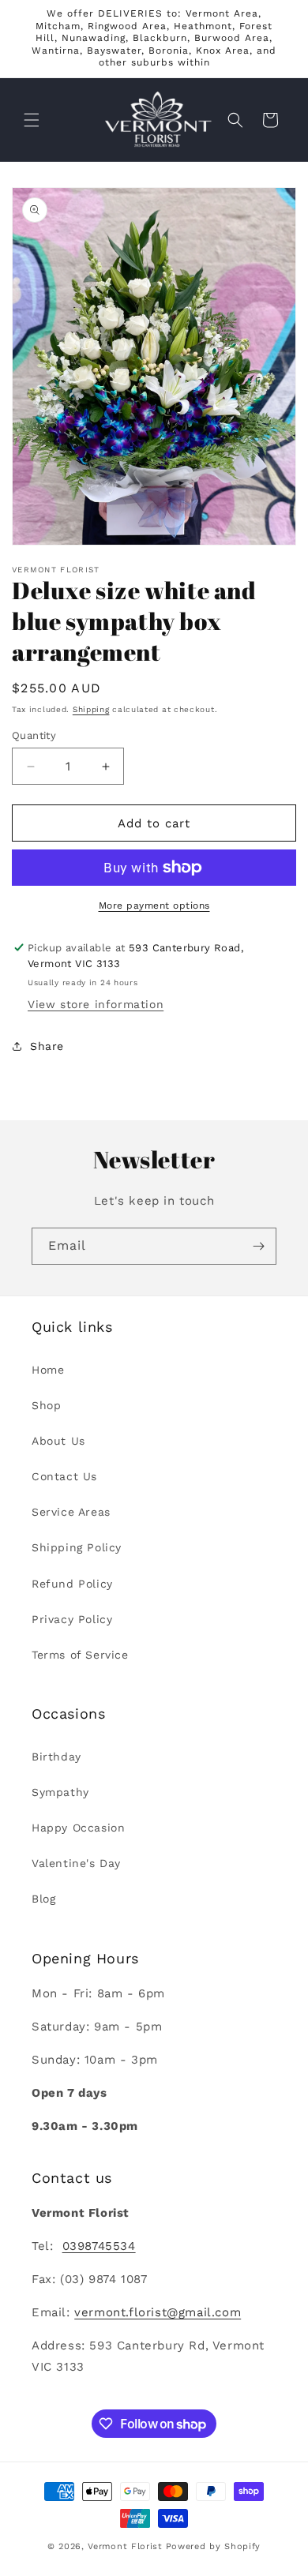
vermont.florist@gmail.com (158, 2312)
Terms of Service (80, 1655)
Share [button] (47, 1046)
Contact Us (64, 1476)
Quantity (34, 735)
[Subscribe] (258, 1246)
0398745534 (99, 2246)
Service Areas (71, 1512)
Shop (46, 1405)
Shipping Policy (77, 1547)
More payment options (154, 906)
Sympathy (60, 1792)
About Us (58, 1441)
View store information (96, 1004)
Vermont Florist (125, 2546)
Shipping (91, 709)
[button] (32, 120)
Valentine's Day (76, 1863)
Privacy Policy (72, 1619)
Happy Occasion (78, 1828)
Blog (43, 1899)
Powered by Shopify (214, 2546)
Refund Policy (72, 1584)
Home (48, 1370)
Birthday (56, 1757)
